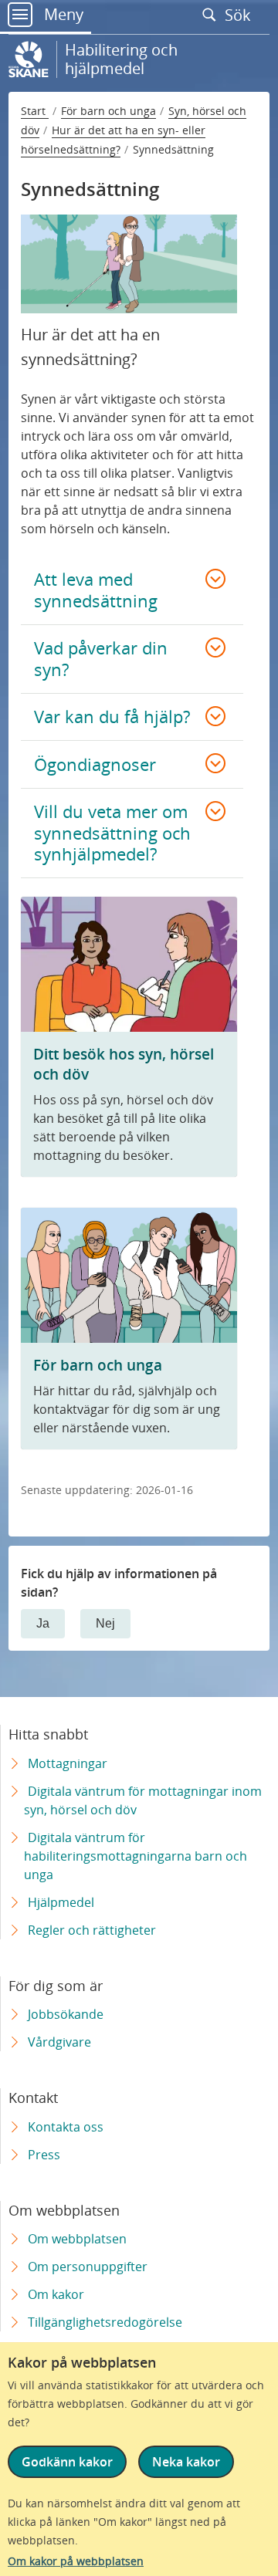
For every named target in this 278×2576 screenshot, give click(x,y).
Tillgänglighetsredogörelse (105, 2322)
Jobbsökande (66, 2014)
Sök (240, 15)
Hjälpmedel (61, 1902)
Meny (62, 14)
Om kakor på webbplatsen (76, 2561)
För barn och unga (108, 111)
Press (44, 2155)
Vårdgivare (59, 2042)
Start (35, 111)
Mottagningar (68, 1763)
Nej (105, 1623)
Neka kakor (186, 2462)
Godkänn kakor (67, 2462)
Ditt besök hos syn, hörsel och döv (124, 1064)
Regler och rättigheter (92, 1930)
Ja (43, 1623)
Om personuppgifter (88, 2267)
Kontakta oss (66, 2127)
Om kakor (56, 2294)
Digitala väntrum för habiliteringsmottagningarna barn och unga (136, 1856)
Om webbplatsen (77, 2239)
